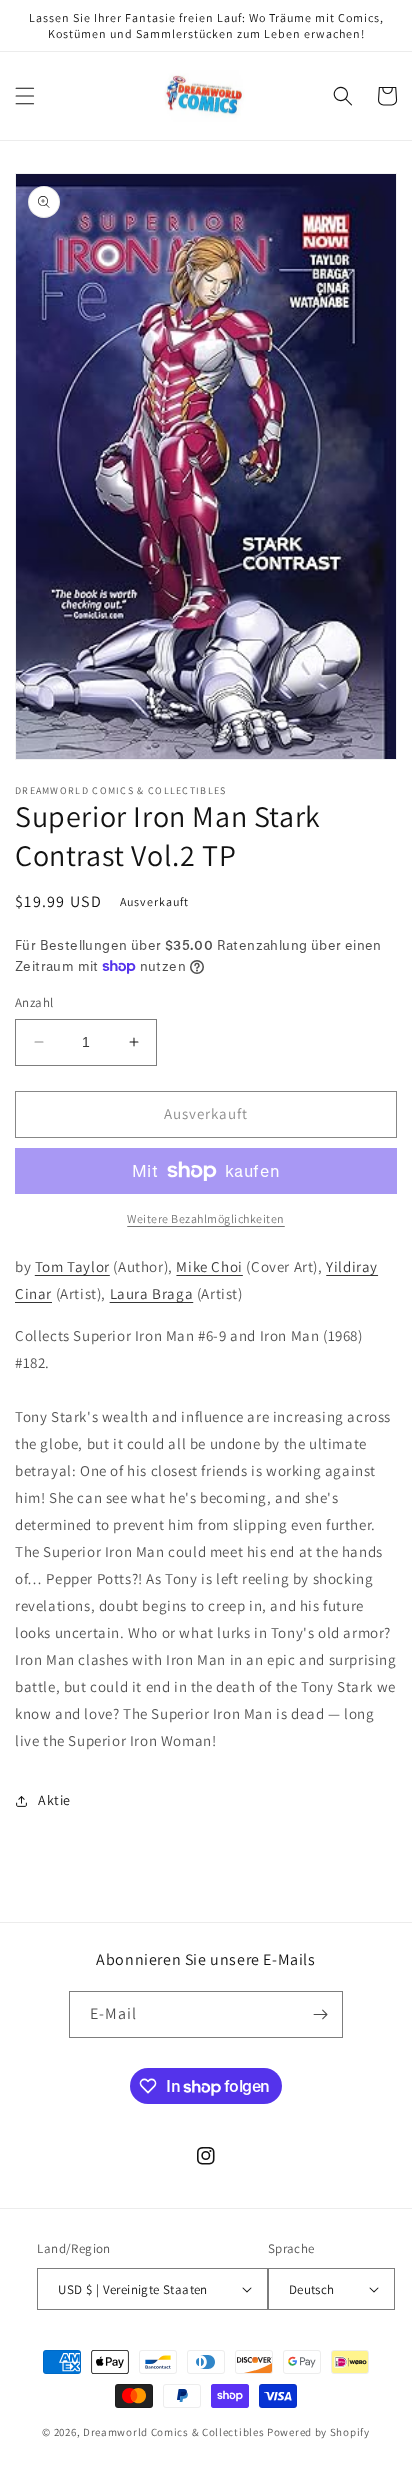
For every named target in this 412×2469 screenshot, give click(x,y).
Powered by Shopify (318, 2432)
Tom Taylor (72, 1266)
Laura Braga (152, 1293)
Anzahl (34, 1002)
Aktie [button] (54, 1800)
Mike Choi (209, 1266)
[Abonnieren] (320, 2014)
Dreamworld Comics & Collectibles (173, 2432)
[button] (25, 96)
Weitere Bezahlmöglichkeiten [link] (206, 1218)
